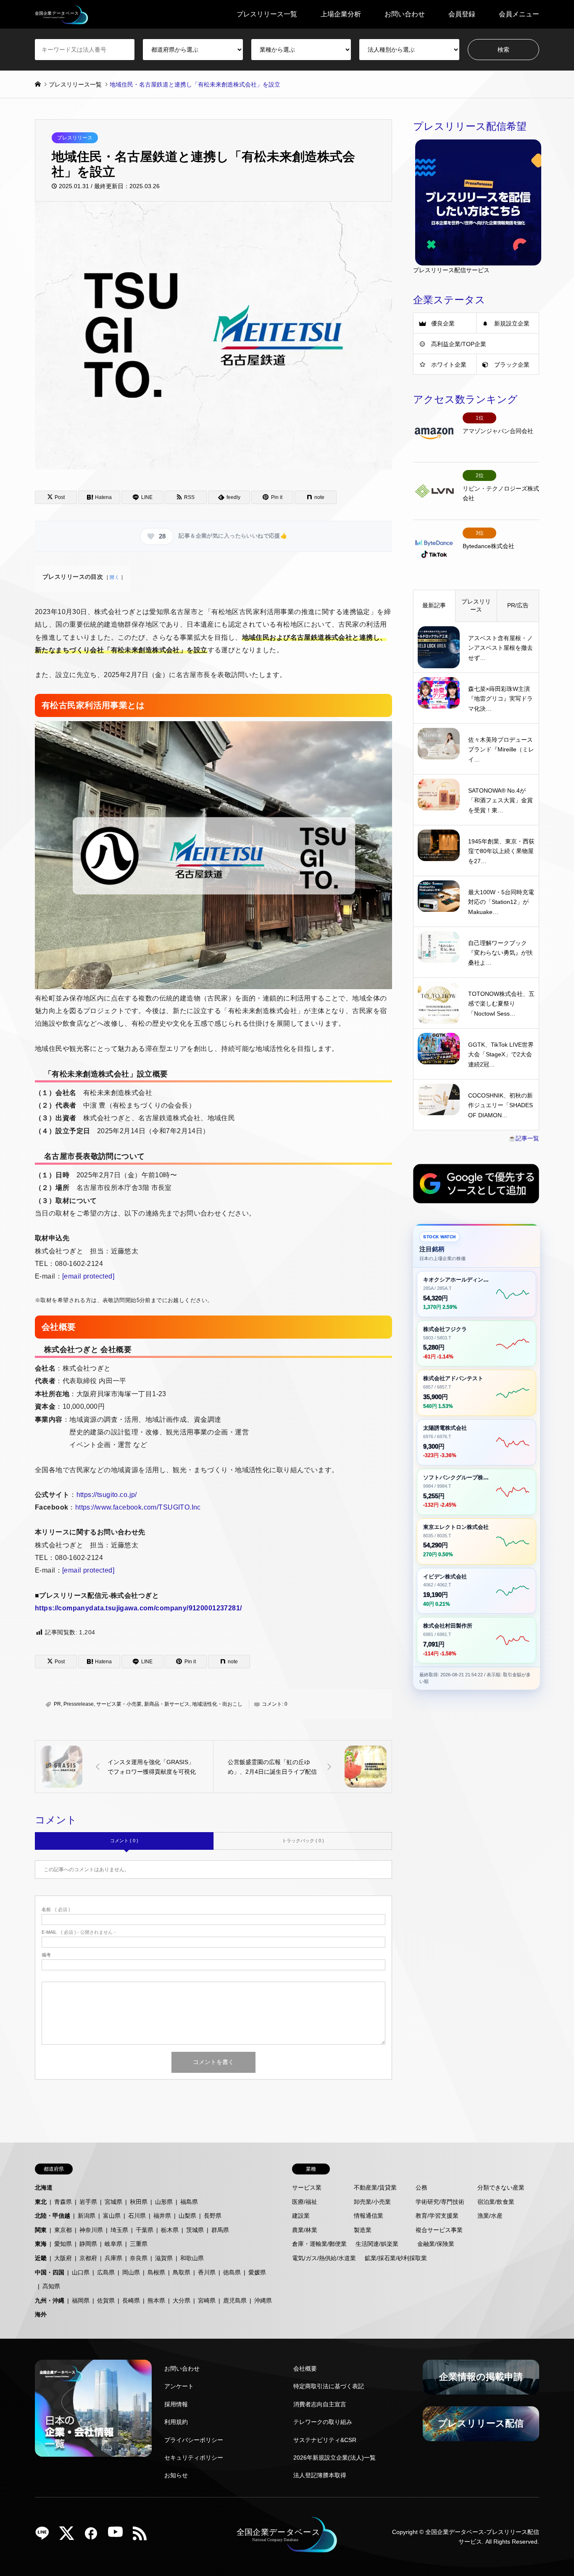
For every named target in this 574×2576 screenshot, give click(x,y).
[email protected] (88, 1276)
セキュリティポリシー (194, 2458)
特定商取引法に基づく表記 (329, 2386)
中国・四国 (50, 2272)
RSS (143, 2536)
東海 (41, 2244)
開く (115, 577)
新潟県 (87, 2216)
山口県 (81, 2272)
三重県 (139, 2244)
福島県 (189, 2202)
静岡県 (88, 2244)
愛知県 (63, 2244)
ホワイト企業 (449, 365)
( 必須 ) (56, 1910)
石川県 (137, 2216)
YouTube (118, 2536)
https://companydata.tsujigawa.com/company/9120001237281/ (138, 1608)
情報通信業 (369, 2216)
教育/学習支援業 (437, 2216)
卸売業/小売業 (372, 2202)
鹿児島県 (235, 2300)
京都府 (88, 2258)
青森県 (63, 2202)
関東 (41, 2230)
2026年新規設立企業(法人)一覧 (334, 2458)
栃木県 (170, 2230)
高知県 (51, 2286)
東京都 (63, 2230)
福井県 (162, 2216)
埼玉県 (119, 2230)
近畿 (41, 2258)
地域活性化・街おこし (217, 1704)
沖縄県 (263, 2300)
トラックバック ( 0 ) (303, 1841)
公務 (421, 2187)
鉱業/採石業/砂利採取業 (396, 2258)
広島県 (106, 2272)
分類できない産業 (501, 2187)
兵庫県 (113, 2258)
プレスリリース (75, 138)
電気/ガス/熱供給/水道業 (324, 2258)
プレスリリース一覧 (267, 14)
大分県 (182, 2300)
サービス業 (307, 2187)
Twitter (70, 2536)
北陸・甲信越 (53, 2216)
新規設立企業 (512, 323)
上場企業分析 (341, 14)
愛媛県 (257, 2272)
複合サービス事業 (439, 2230)
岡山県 (131, 2272)
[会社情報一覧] (93, 2408)
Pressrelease (79, 1704)
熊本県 (156, 2300)
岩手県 (88, 2202)
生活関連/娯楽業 (377, 2244)
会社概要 (305, 2369)
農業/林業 (305, 2230)
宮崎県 (207, 2300)
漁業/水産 (490, 2216)
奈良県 (139, 2258)
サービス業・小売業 (119, 1704)
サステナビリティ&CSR (325, 2440)
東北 (41, 2202)
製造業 (363, 2230)
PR (57, 1704)
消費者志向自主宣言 (320, 2404)
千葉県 (145, 2230)
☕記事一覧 (524, 1138)
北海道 (44, 2187)
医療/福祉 (305, 2202)
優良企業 (443, 323)
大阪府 (63, 2258)
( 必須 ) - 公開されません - (79, 1932)
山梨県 (187, 2216)
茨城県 (195, 2230)
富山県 (112, 2216)
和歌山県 (192, 2258)
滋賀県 (164, 2258)
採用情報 (176, 2404)
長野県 (213, 2216)
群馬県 (220, 2230)
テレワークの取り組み (323, 2422)
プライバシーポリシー (194, 2440)
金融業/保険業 (436, 2244)
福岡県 (81, 2300)
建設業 (301, 2216)
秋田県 (139, 2202)
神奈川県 (91, 2230)
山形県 (164, 2202)
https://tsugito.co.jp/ (107, 1495)
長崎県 (131, 2300)
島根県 (156, 2272)
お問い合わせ (405, 14)
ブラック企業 (512, 365)
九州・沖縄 (50, 2300)
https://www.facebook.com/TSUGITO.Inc (138, 1507)
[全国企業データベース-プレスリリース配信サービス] (62, 14)
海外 (41, 2314)
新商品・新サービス (167, 1704)
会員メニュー (519, 14)
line (45, 2536)
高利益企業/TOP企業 (459, 344)
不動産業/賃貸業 (375, 2187)
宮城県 (113, 2202)
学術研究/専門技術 (440, 2202)
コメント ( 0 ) (124, 1841)
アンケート (179, 2386)
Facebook (94, 2536)
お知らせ (176, 2475)
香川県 (207, 2272)
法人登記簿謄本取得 (320, 2475)
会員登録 (462, 14)
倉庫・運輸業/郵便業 (319, 2244)
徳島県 (232, 2272)
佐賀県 (106, 2300)
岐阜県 (113, 2244)
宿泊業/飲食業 (496, 2202)
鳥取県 (182, 2272)
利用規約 (176, 2422)
